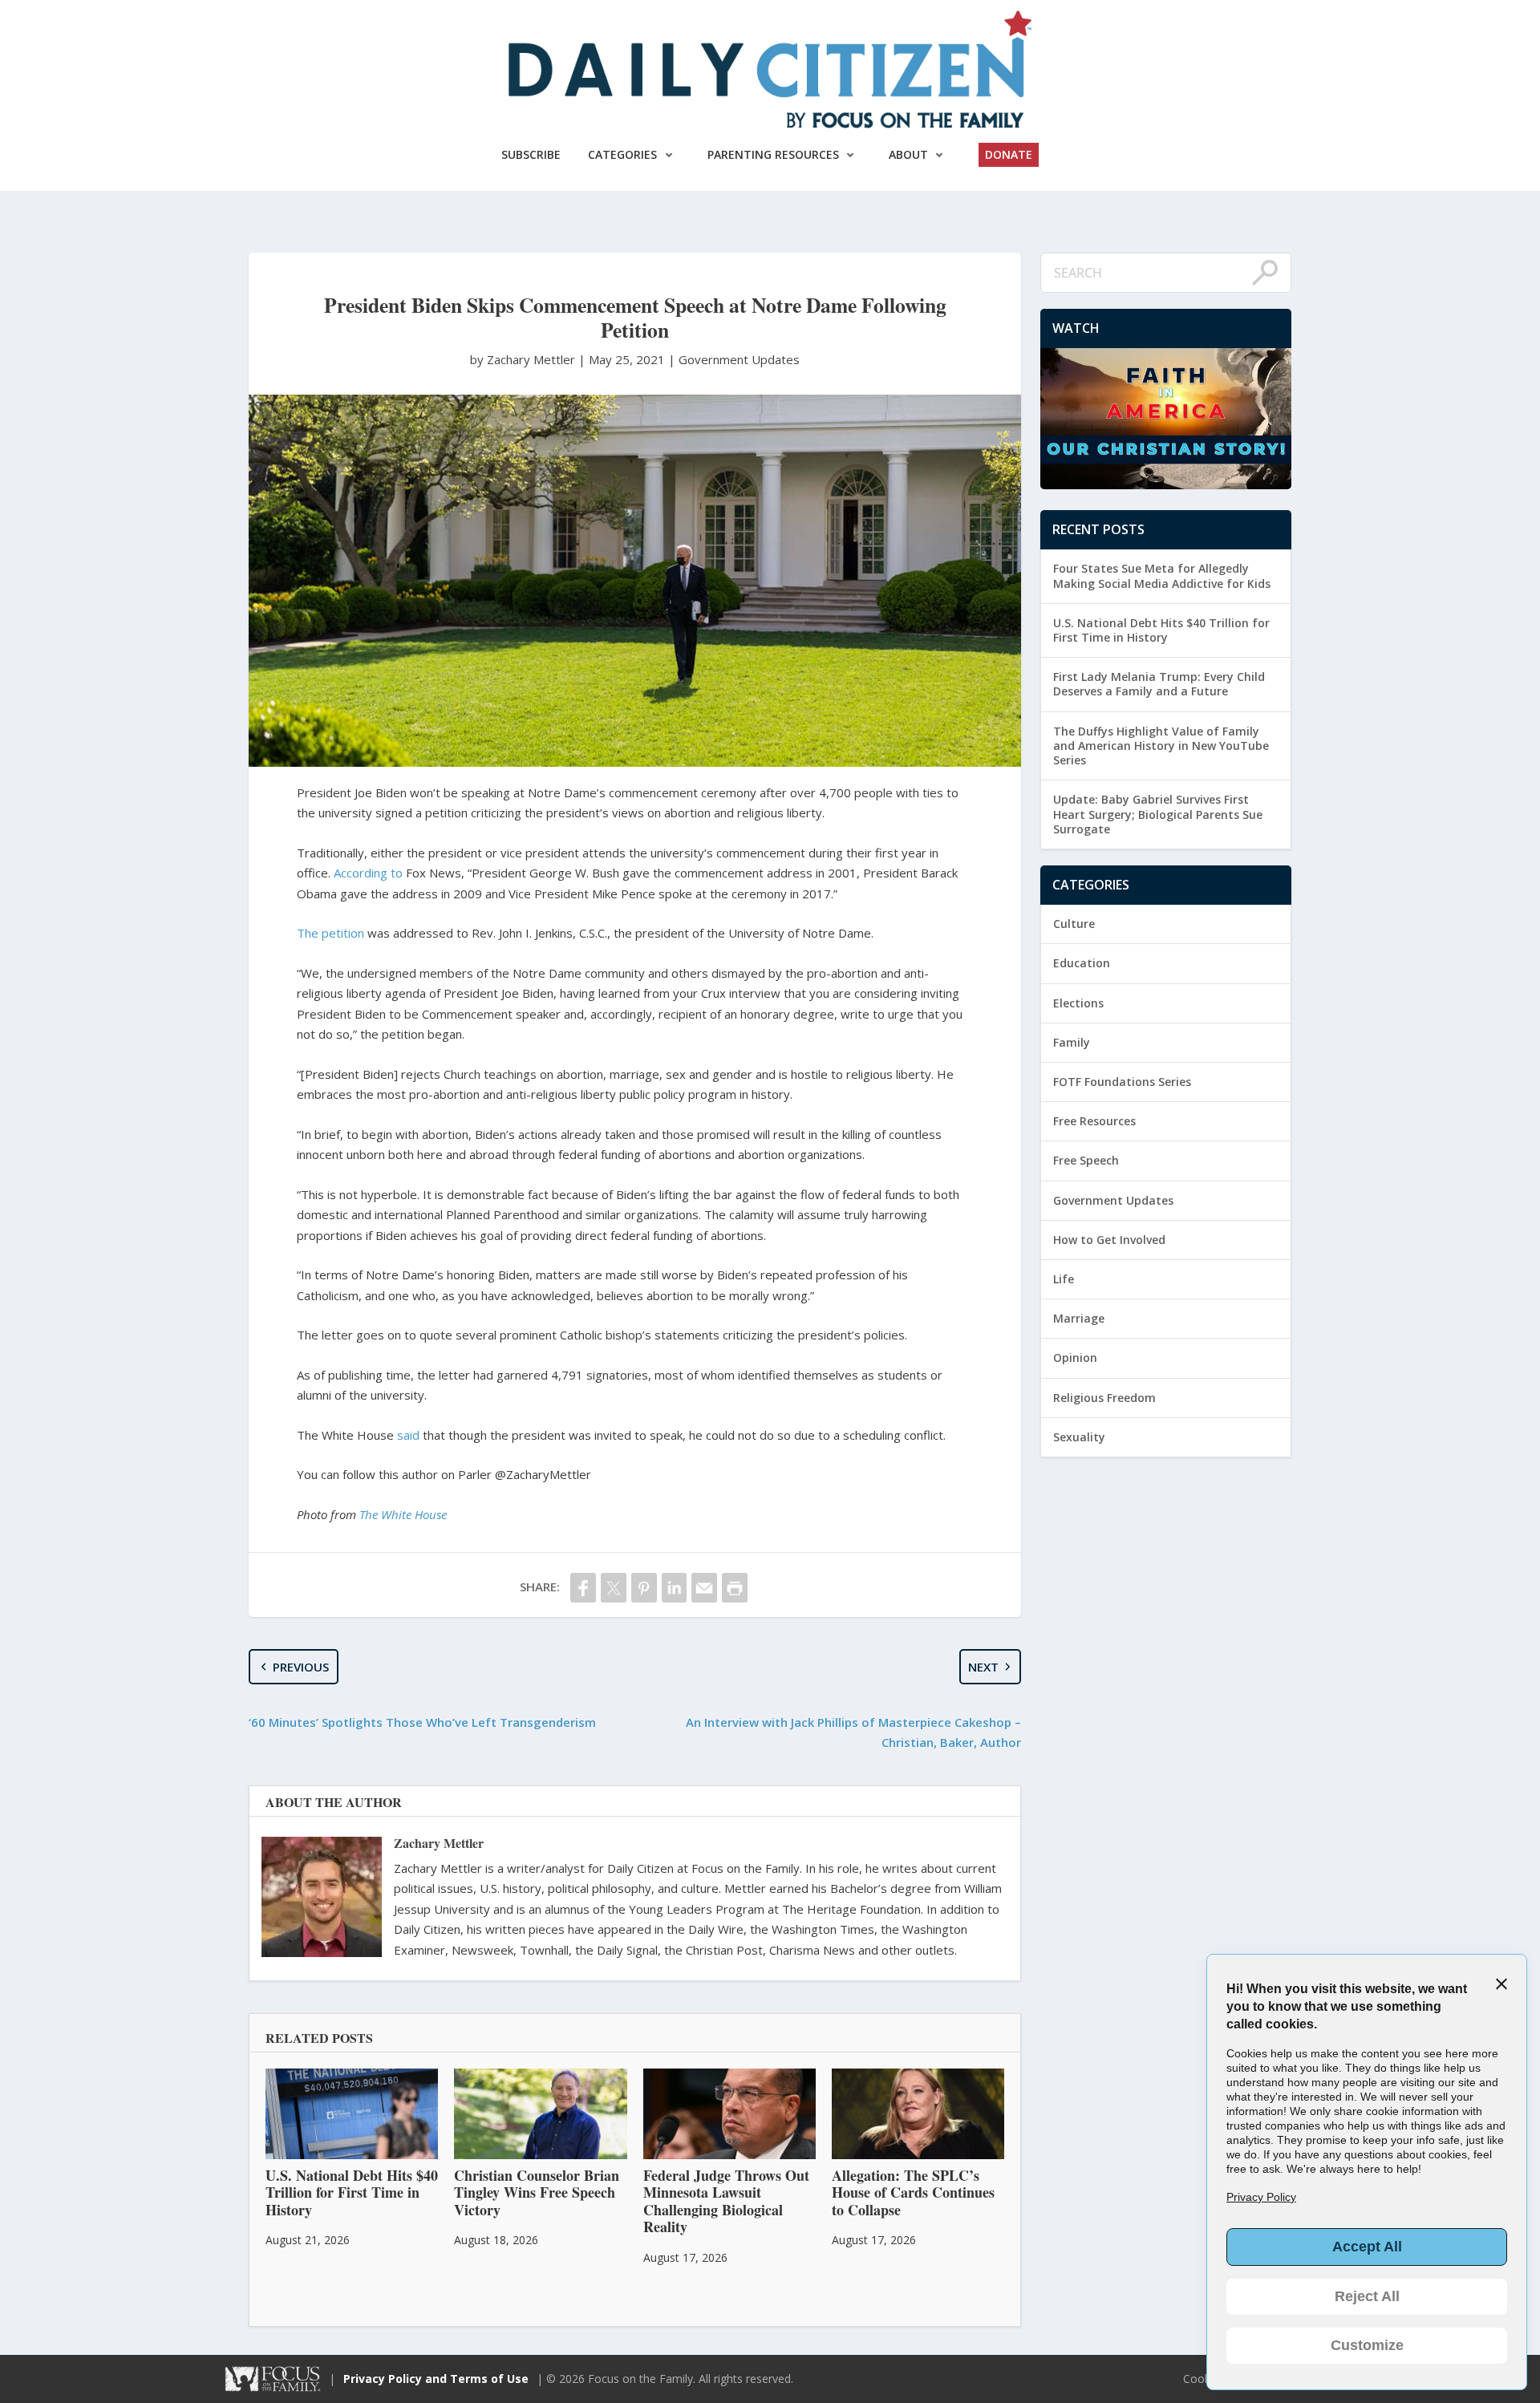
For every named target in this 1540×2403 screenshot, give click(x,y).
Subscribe (531, 154)
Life (1064, 1279)
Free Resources (1094, 1121)
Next (983, 1667)
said (408, 1435)
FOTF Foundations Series (1122, 1082)
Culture (1074, 924)
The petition (330, 933)
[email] (704, 1588)
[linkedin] (675, 1588)
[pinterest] (644, 1588)
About (908, 154)
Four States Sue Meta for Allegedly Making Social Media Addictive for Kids (1162, 575)
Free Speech (1086, 1160)
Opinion (1075, 1358)
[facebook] (583, 1588)
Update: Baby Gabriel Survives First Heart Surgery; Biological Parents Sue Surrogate (1158, 814)
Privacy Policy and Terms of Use (436, 2379)
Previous (301, 1667)
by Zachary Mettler (524, 359)
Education (1082, 963)
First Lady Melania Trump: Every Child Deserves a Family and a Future (1159, 684)
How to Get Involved (1109, 1240)
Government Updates (739, 359)
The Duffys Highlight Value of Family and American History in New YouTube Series (1161, 746)
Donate (1009, 154)
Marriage (1079, 1318)
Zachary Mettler (439, 1843)
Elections (1078, 1003)
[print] (735, 1588)
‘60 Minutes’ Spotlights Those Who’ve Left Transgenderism (422, 1722)
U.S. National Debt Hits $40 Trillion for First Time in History (1161, 630)
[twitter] (614, 1588)
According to (368, 873)
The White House (403, 1514)
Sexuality (1079, 1437)
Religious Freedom (1104, 1398)
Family (1072, 1042)
